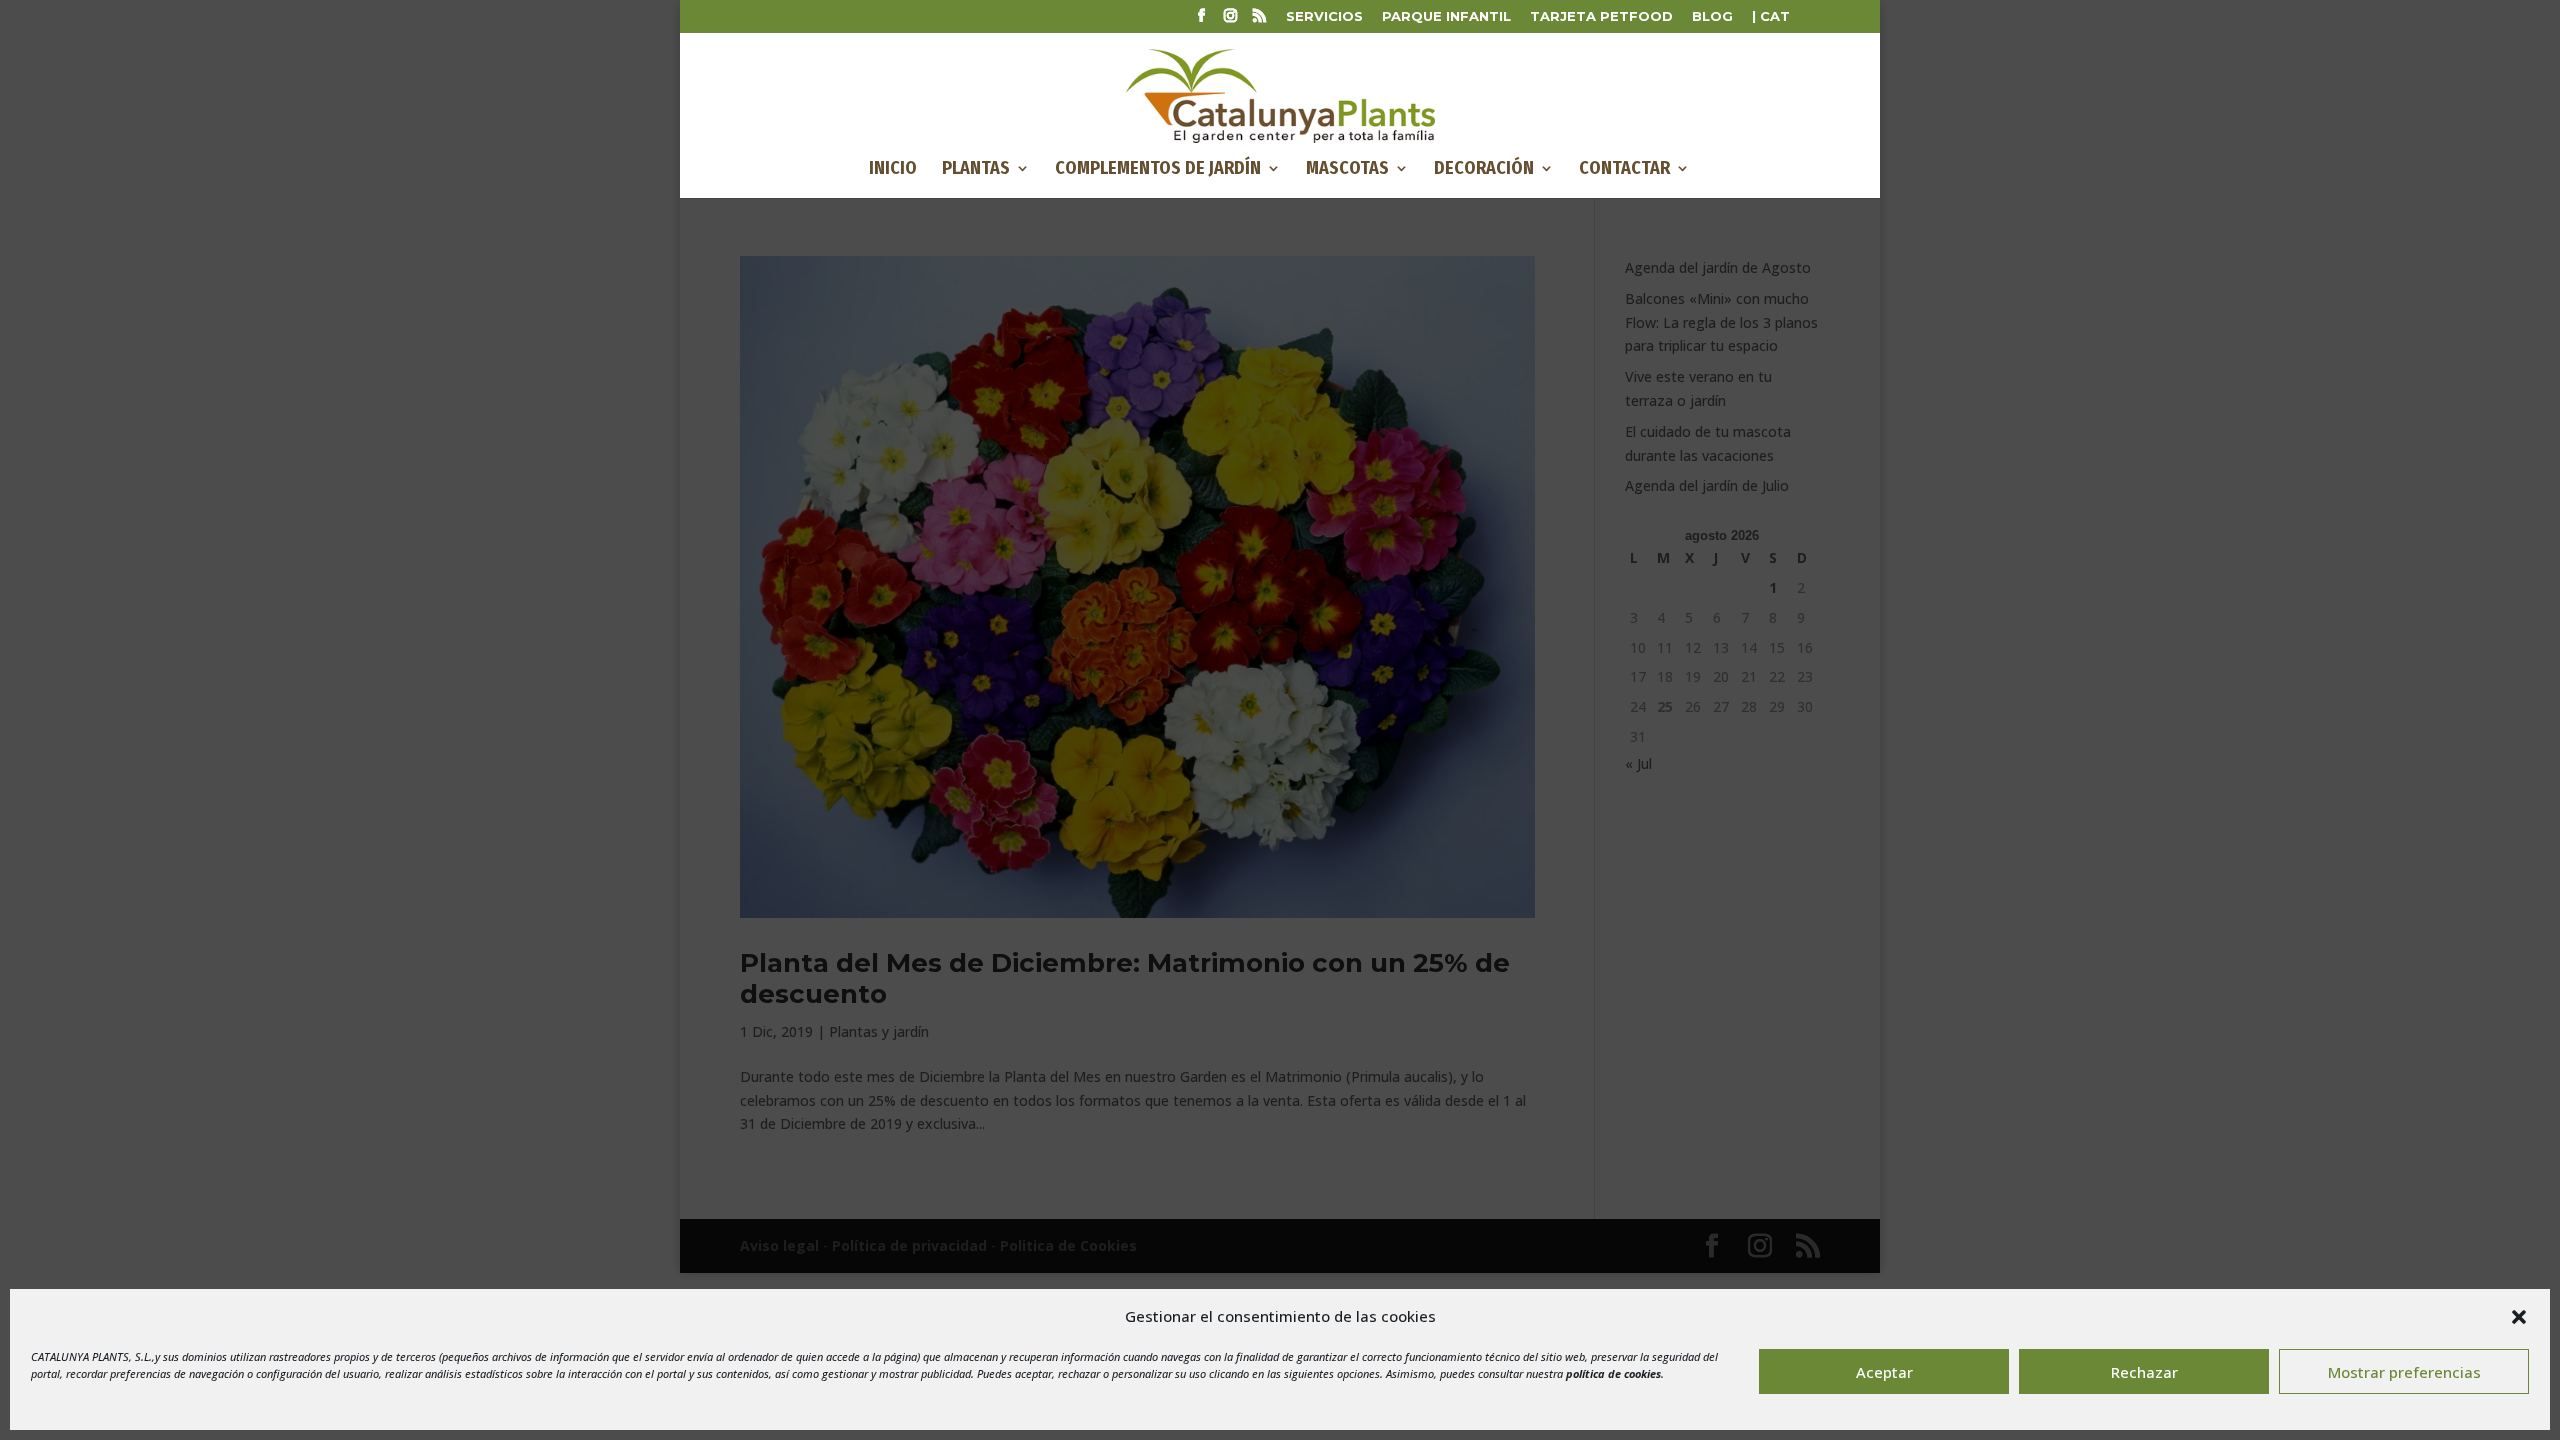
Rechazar (2144, 1372)
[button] (2519, 1317)
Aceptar (1884, 1372)
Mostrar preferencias (2404, 1372)
